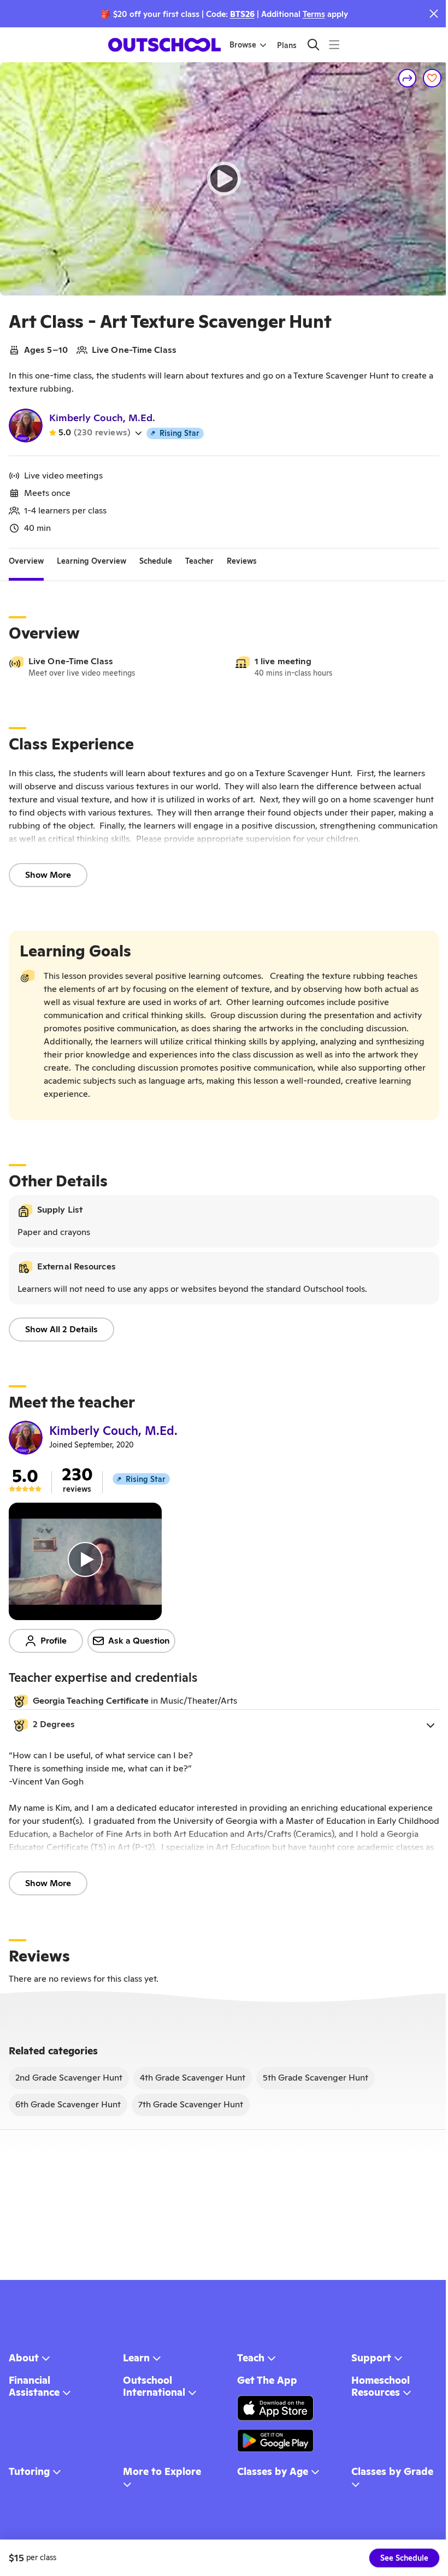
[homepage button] (164, 45)
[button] (224, 1725)
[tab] (26, 562)
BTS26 (242, 14)
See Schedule (404, 2558)
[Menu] (334, 45)
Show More (48, 875)
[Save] (432, 78)
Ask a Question (139, 1641)
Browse (243, 45)
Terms (314, 14)
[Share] (408, 78)
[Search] (313, 45)
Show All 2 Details (61, 1329)
